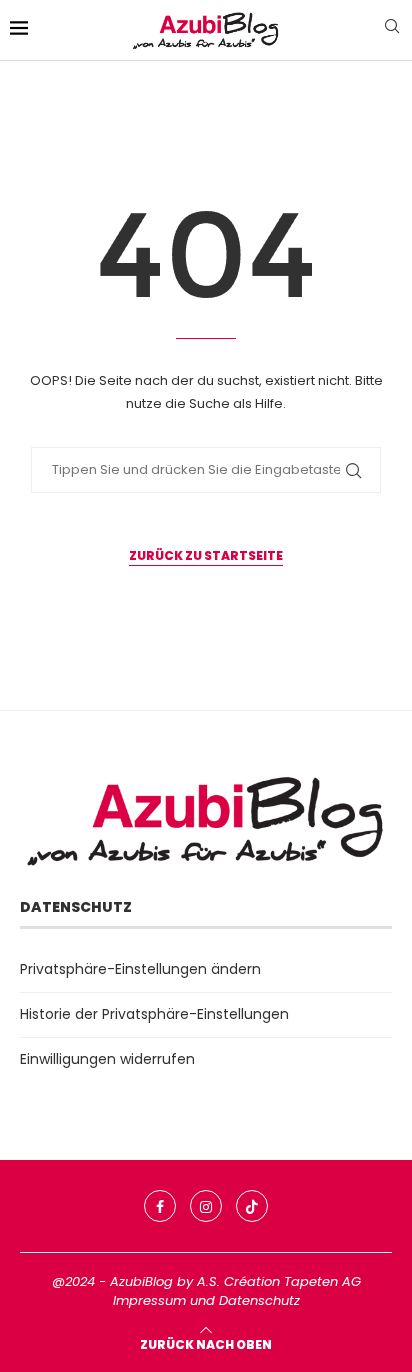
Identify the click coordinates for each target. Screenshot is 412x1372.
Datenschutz (259, 1300)
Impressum (149, 1300)
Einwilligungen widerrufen (107, 1059)
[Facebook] (160, 1206)
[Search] (392, 29)
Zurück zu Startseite (206, 555)
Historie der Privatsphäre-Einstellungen (154, 1014)
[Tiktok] (252, 1206)
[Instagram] (206, 1206)
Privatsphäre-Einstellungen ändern (140, 969)
